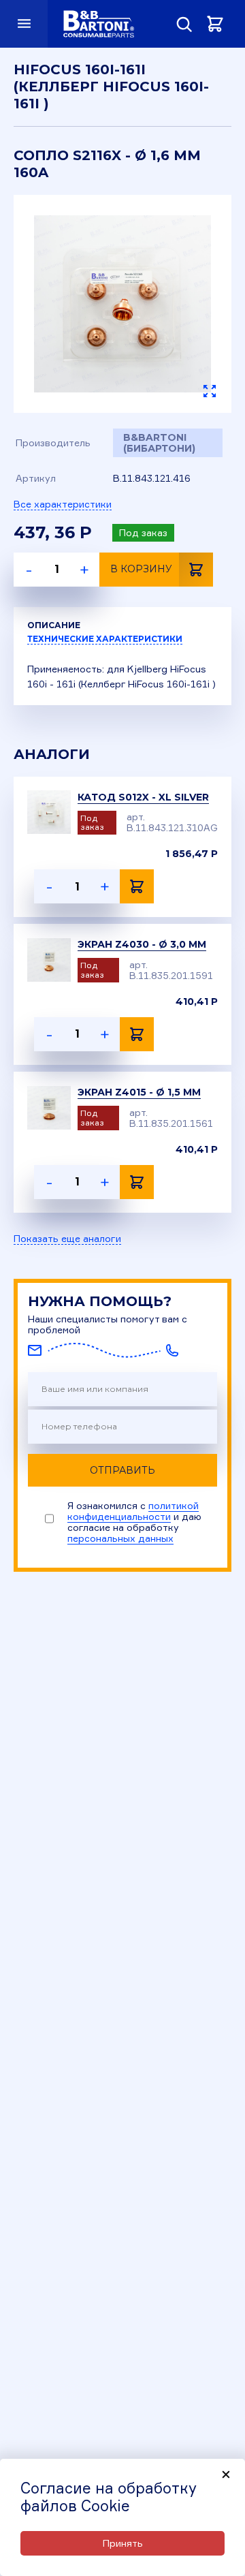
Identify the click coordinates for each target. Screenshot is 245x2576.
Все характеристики (63, 504)
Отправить (122, 1470)
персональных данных (120, 1538)
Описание (54, 625)
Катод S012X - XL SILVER (143, 797)
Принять (123, 2543)
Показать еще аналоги (67, 1239)
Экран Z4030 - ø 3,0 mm (142, 944)
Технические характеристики (105, 639)
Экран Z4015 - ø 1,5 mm (139, 1092)
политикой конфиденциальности (133, 1511)
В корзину (141, 569)
